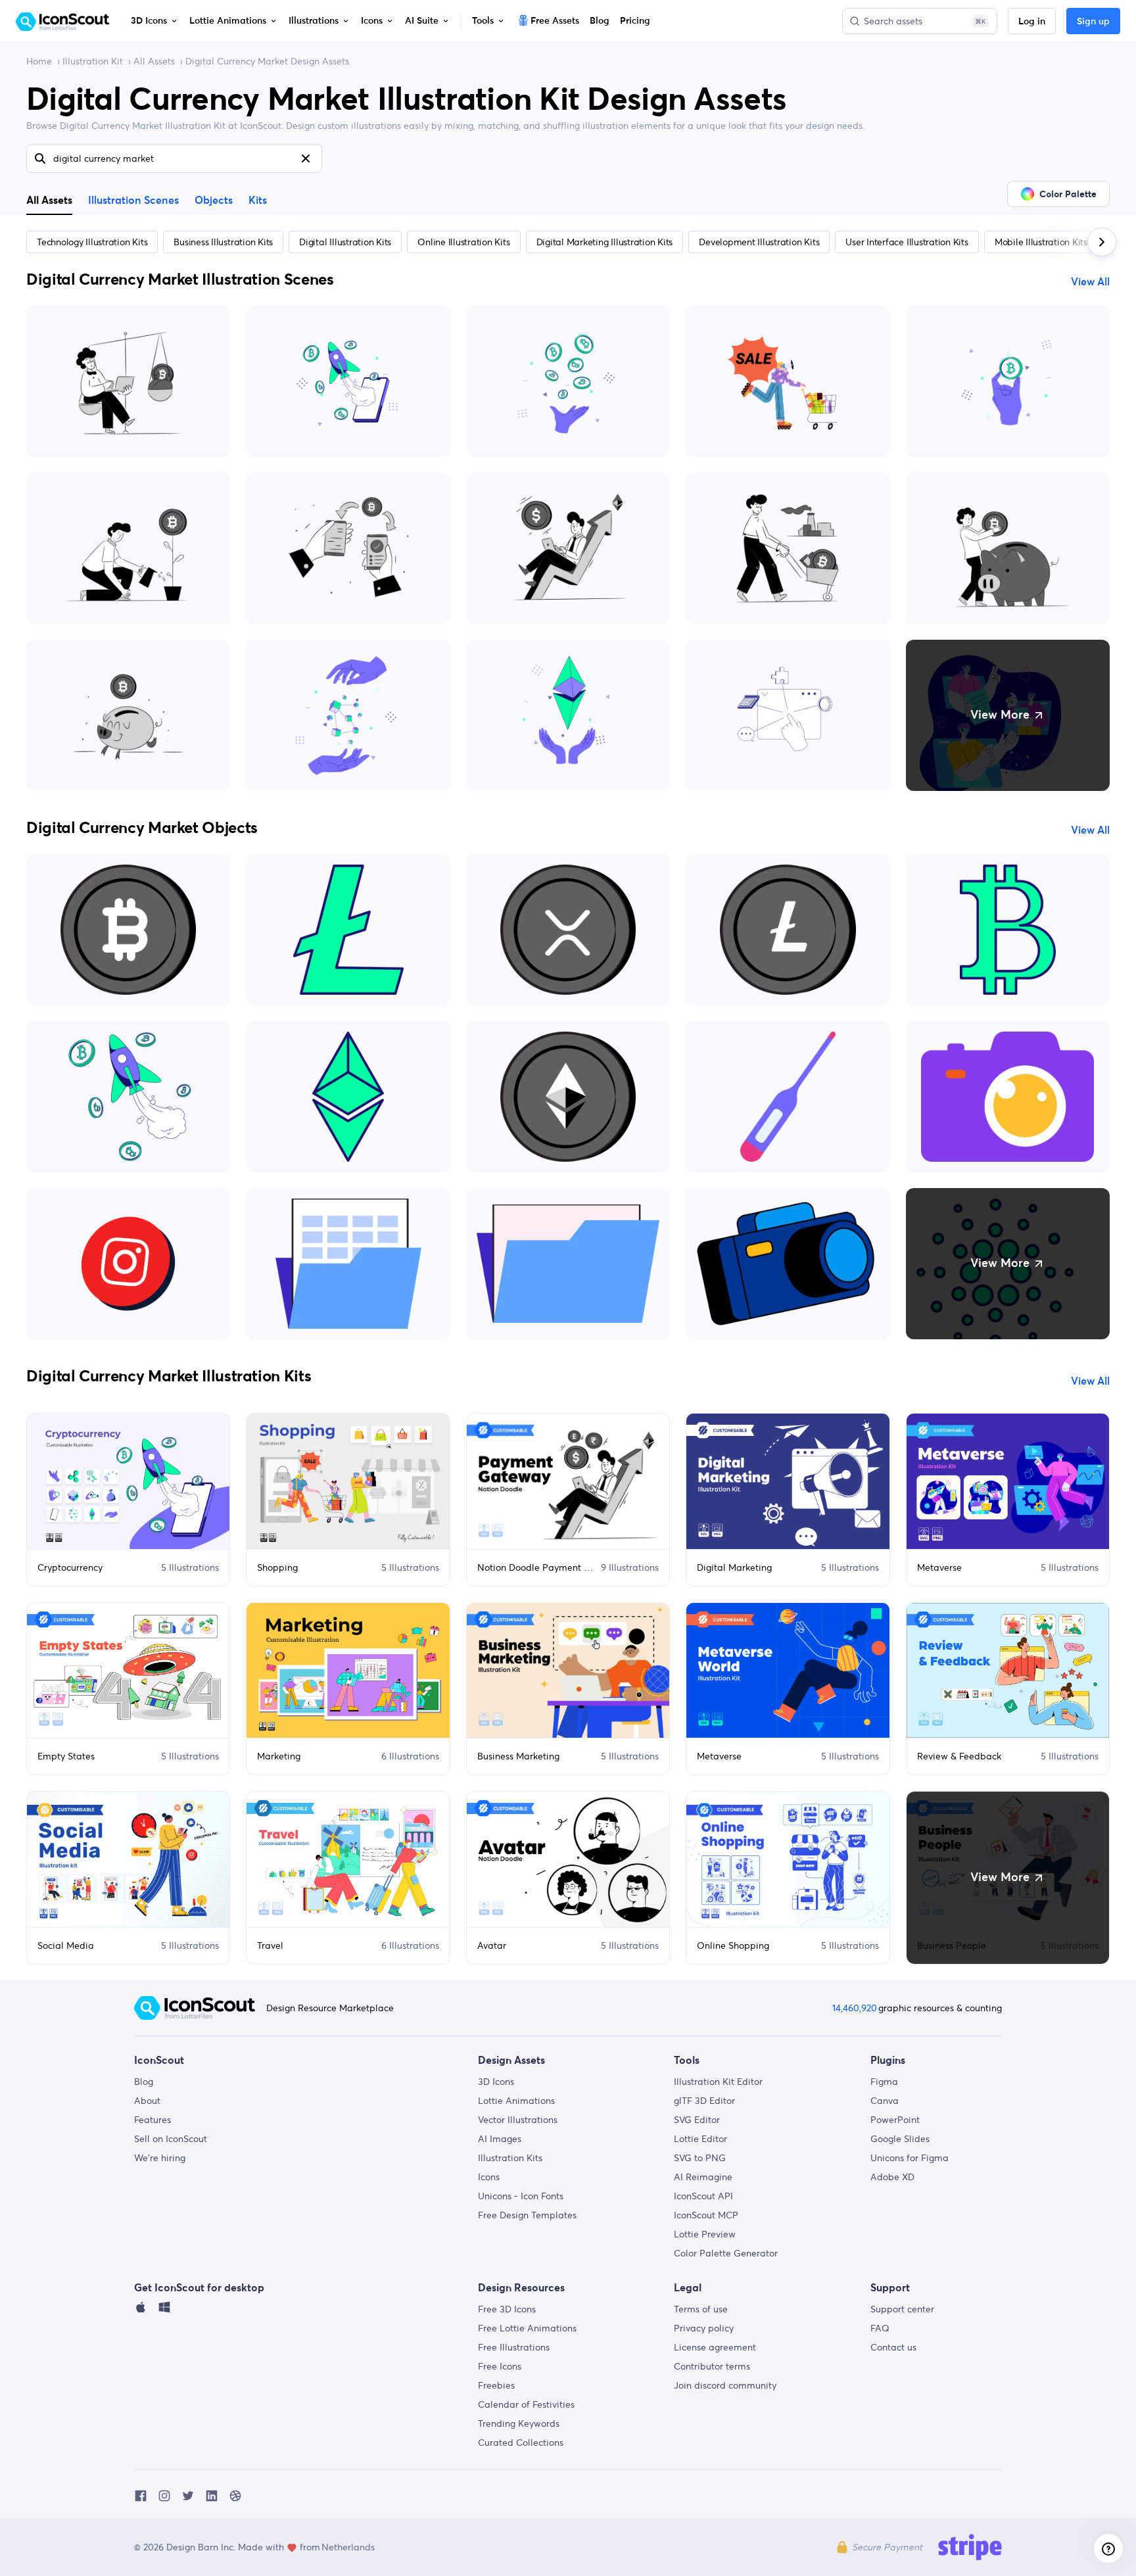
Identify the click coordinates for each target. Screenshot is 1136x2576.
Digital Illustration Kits (345, 242)
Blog (144, 2082)
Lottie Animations (516, 2101)
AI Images (500, 2139)
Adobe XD (892, 2177)
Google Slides (900, 2139)
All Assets (154, 61)
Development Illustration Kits (759, 242)
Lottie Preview (705, 2234)
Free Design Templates (527, 2215)
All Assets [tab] (49, 200)
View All (1090, 282)
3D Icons (496, 2082)
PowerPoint (895, 2120)
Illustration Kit (93, 61)
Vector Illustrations (518, 2120)
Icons (489, 2177)
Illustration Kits (510, 2158)
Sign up (1093, 22)
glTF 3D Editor (704, 2101)
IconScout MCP (706, 2215)
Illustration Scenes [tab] (133, 201)
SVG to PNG (700, 2158)
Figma (884, 2082)
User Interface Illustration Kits (907, 242)
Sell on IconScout (171, 2139)
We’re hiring (160, 2158)
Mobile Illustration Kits (1041, 242)
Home (39, 61)
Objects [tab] (214, 201)
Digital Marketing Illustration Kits (605, 242)
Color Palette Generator (726, 2253)
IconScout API (703, 2196)
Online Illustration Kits (463, 242)
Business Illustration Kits (223, 242)
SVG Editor (697, 2120)
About (147, 2101)
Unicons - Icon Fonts (521, 2196)
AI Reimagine (703, 2177)
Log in (1032, 22)
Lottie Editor (700, 2139)
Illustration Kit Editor (718, 2082)
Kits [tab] (258, 201)
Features (153, 2120)
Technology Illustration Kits (92, 242)
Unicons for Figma (910, 2158)
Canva (885, 2101)
